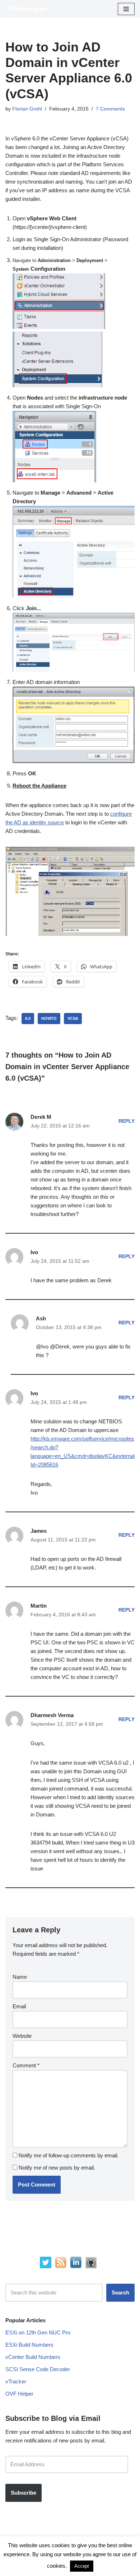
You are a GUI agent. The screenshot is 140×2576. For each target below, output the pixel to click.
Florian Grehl (27, 109)
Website (22, 2036)
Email (19, 2006)
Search (120, 2293)
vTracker (16, 2381)
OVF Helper (19, 2394)
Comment (26, 2065)
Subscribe (24, 2493)
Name (20, 1977)
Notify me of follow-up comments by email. (69, 2155)
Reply (127, 1121)
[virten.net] (27, 9)
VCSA (73, 1018)
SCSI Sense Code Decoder (38, 2369)
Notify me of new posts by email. (57, 2168)
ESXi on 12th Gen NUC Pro (38, 2332)
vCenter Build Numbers (33, 2357)
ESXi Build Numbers (29, 2345)
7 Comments (110, 109)
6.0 (28, 1018)
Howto (49, 1018)
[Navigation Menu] (126, 9)
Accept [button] (82, 2566)
